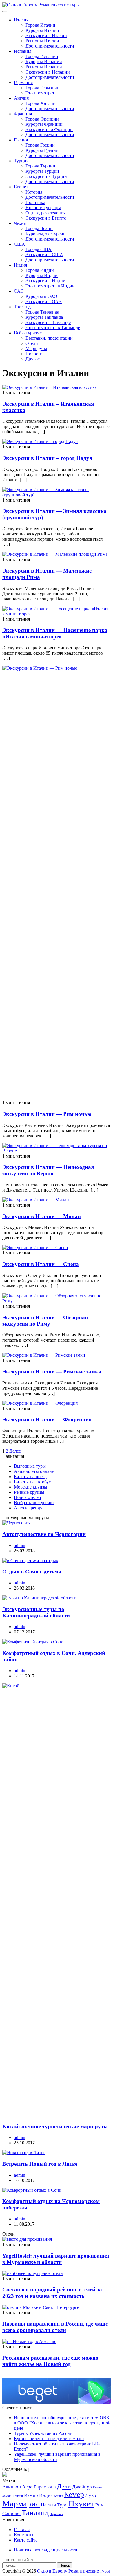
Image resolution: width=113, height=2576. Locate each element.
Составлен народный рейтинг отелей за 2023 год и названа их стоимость (52, 2293)
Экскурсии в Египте (46, 218)
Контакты (24, 2535)
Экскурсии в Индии (45, 281)
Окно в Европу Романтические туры (73, 2571)
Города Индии (40, 270)
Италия (21, 20)
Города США (39, 249)
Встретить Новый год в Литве (40, 2164)
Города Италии (40, 25)
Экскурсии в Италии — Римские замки (52, 1372)
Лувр (91, 2495)
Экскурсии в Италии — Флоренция (47, 1419)
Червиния (57, 2514)
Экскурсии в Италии (46, 35)
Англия (21, 98)
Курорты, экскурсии (46, 234)
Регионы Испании (44, 67)
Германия (23, 82)
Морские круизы (31, 1487)
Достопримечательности (50, 46)
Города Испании (42, 56)
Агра (27, 2487)
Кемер (74, 2494)
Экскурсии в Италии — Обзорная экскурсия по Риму (45, 1321)
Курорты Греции (42, 150)
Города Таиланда (42, 312)
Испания (23, 51)
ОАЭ (19, 291)
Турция (21, 161)
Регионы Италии (42, 41)
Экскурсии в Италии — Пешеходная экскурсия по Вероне (48, 1170)
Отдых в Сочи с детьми (32, 1572)
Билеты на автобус (32, 1482)
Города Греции (40, 145)
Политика (35, 202)
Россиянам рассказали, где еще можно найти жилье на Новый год (50, 2361)
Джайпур (82, 2487)
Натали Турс (54, 2505)
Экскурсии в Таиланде (48, 322)
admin (20, 1545)
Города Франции (42, 119)
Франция (23, 114)
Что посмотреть (41, 93)
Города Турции (40, 166)
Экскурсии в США (44, 255)
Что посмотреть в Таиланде (53, 328)
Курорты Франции (44, 124)
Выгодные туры (30, 1466)
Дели (64, 2486)
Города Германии (43, 88)
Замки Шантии (13, 2496)
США (20, 244)
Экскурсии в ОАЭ (44, 301)
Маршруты (36, 348)
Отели (32, 343)
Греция (21, 140)
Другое (33, 359)
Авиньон (12, 2487)
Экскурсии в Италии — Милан (42, 1216)
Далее (15, 1451)
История (34, 192)
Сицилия (11, 2514)
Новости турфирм (43, 208)
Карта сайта (26, 2540)
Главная (22, 2529)
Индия (20, 265)
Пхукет (81, 2504)
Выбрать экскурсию (34, 1503)
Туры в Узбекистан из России (43, 2433)
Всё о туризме (28, 333)
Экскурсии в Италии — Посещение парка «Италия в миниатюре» (55, 633)
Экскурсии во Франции (49, 129)
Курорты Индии (42, 275)
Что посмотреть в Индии (50, 286)
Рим (100, 2505)
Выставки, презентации (49, 338)
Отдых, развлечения (45, 213)
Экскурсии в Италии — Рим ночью (47, 1114)
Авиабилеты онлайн (34, 1471)
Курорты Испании (44, 62)
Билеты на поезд (30, 1476)
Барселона (45, 2487)
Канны (58, 2496)
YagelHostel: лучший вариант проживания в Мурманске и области (56, 2259)
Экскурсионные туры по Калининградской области (36, 1612)
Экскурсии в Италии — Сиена (41, 1264)
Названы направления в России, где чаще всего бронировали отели (55, 2327)
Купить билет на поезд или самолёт (49, 2439)
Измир (31, 2495)
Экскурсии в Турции (46, 176)
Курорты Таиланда (44, 317)
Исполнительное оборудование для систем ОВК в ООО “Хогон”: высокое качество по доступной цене (62, 2423)
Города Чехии (39, 228)
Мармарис (21, 2504)
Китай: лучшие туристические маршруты (55, 2126)
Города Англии (41, 103)
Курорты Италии (42, 30)
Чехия (20, 223)
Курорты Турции (42, 171)
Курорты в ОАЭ (41, 296)
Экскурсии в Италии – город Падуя (47, 458)
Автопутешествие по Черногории (44, 1534)
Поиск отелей (28, 1497)
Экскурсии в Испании (48, 72)
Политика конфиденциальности (46, 2550)
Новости (34, 354)
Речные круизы (29, 1492)
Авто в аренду (28, 1508)
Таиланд (22, 307)
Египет (21, 187)
